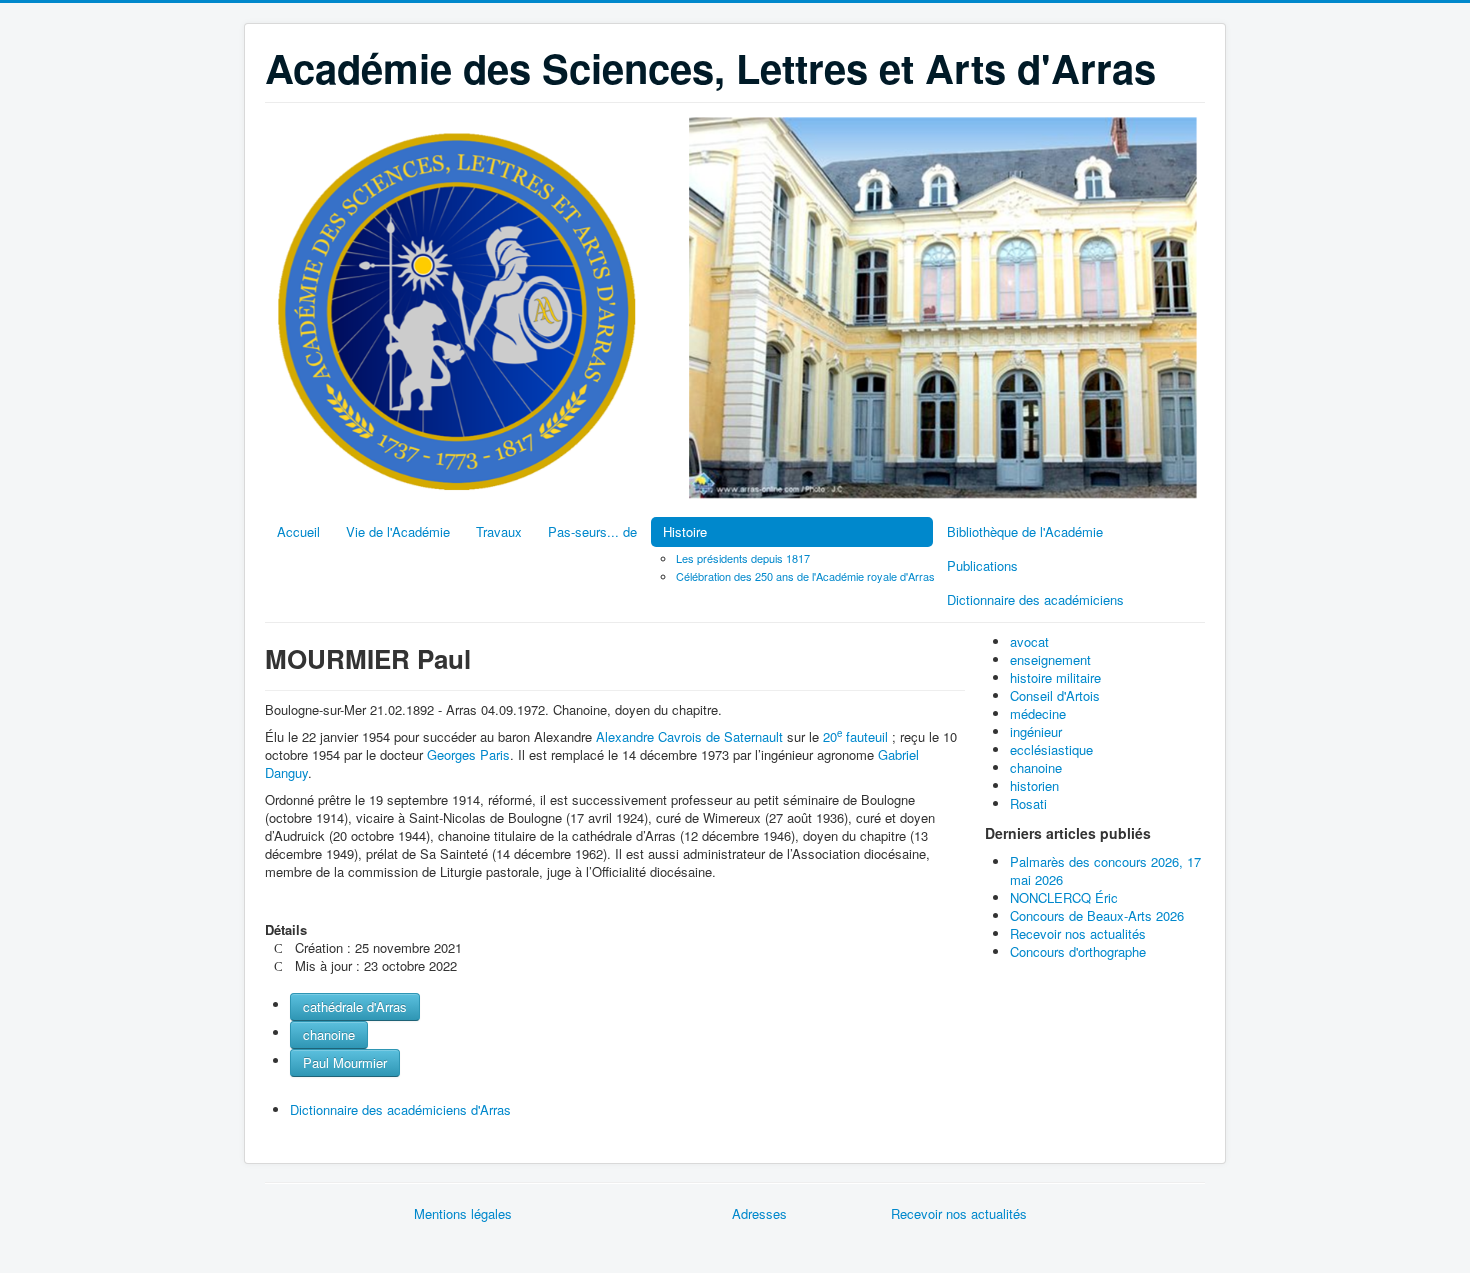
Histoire (685, 531)
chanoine (329, 1034)
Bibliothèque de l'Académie (1025, 531)
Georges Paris (468, 754)
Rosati (1028, 803)
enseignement (1050, 659)
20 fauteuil (855, 736)
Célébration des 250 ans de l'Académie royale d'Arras (805, 576)
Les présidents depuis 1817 (743, 558)
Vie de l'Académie (398, 531)
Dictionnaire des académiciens (1035, 599)
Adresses (759, 1213)
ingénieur (1036, 731)
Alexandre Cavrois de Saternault (689, 736)
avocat (1029, 641)
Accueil (298, 531)
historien (1034, 785)
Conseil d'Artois (1055, 695)
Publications (982, 565)
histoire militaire (1055, 677)
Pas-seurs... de (592, 531)
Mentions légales (463, 1213)
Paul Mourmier (345, 1062)
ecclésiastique (1051, 749)
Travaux (499, 531)
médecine (1038, 713)
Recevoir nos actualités (959, 1213)
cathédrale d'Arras (355, 1006)
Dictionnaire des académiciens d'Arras (400, 1109)
